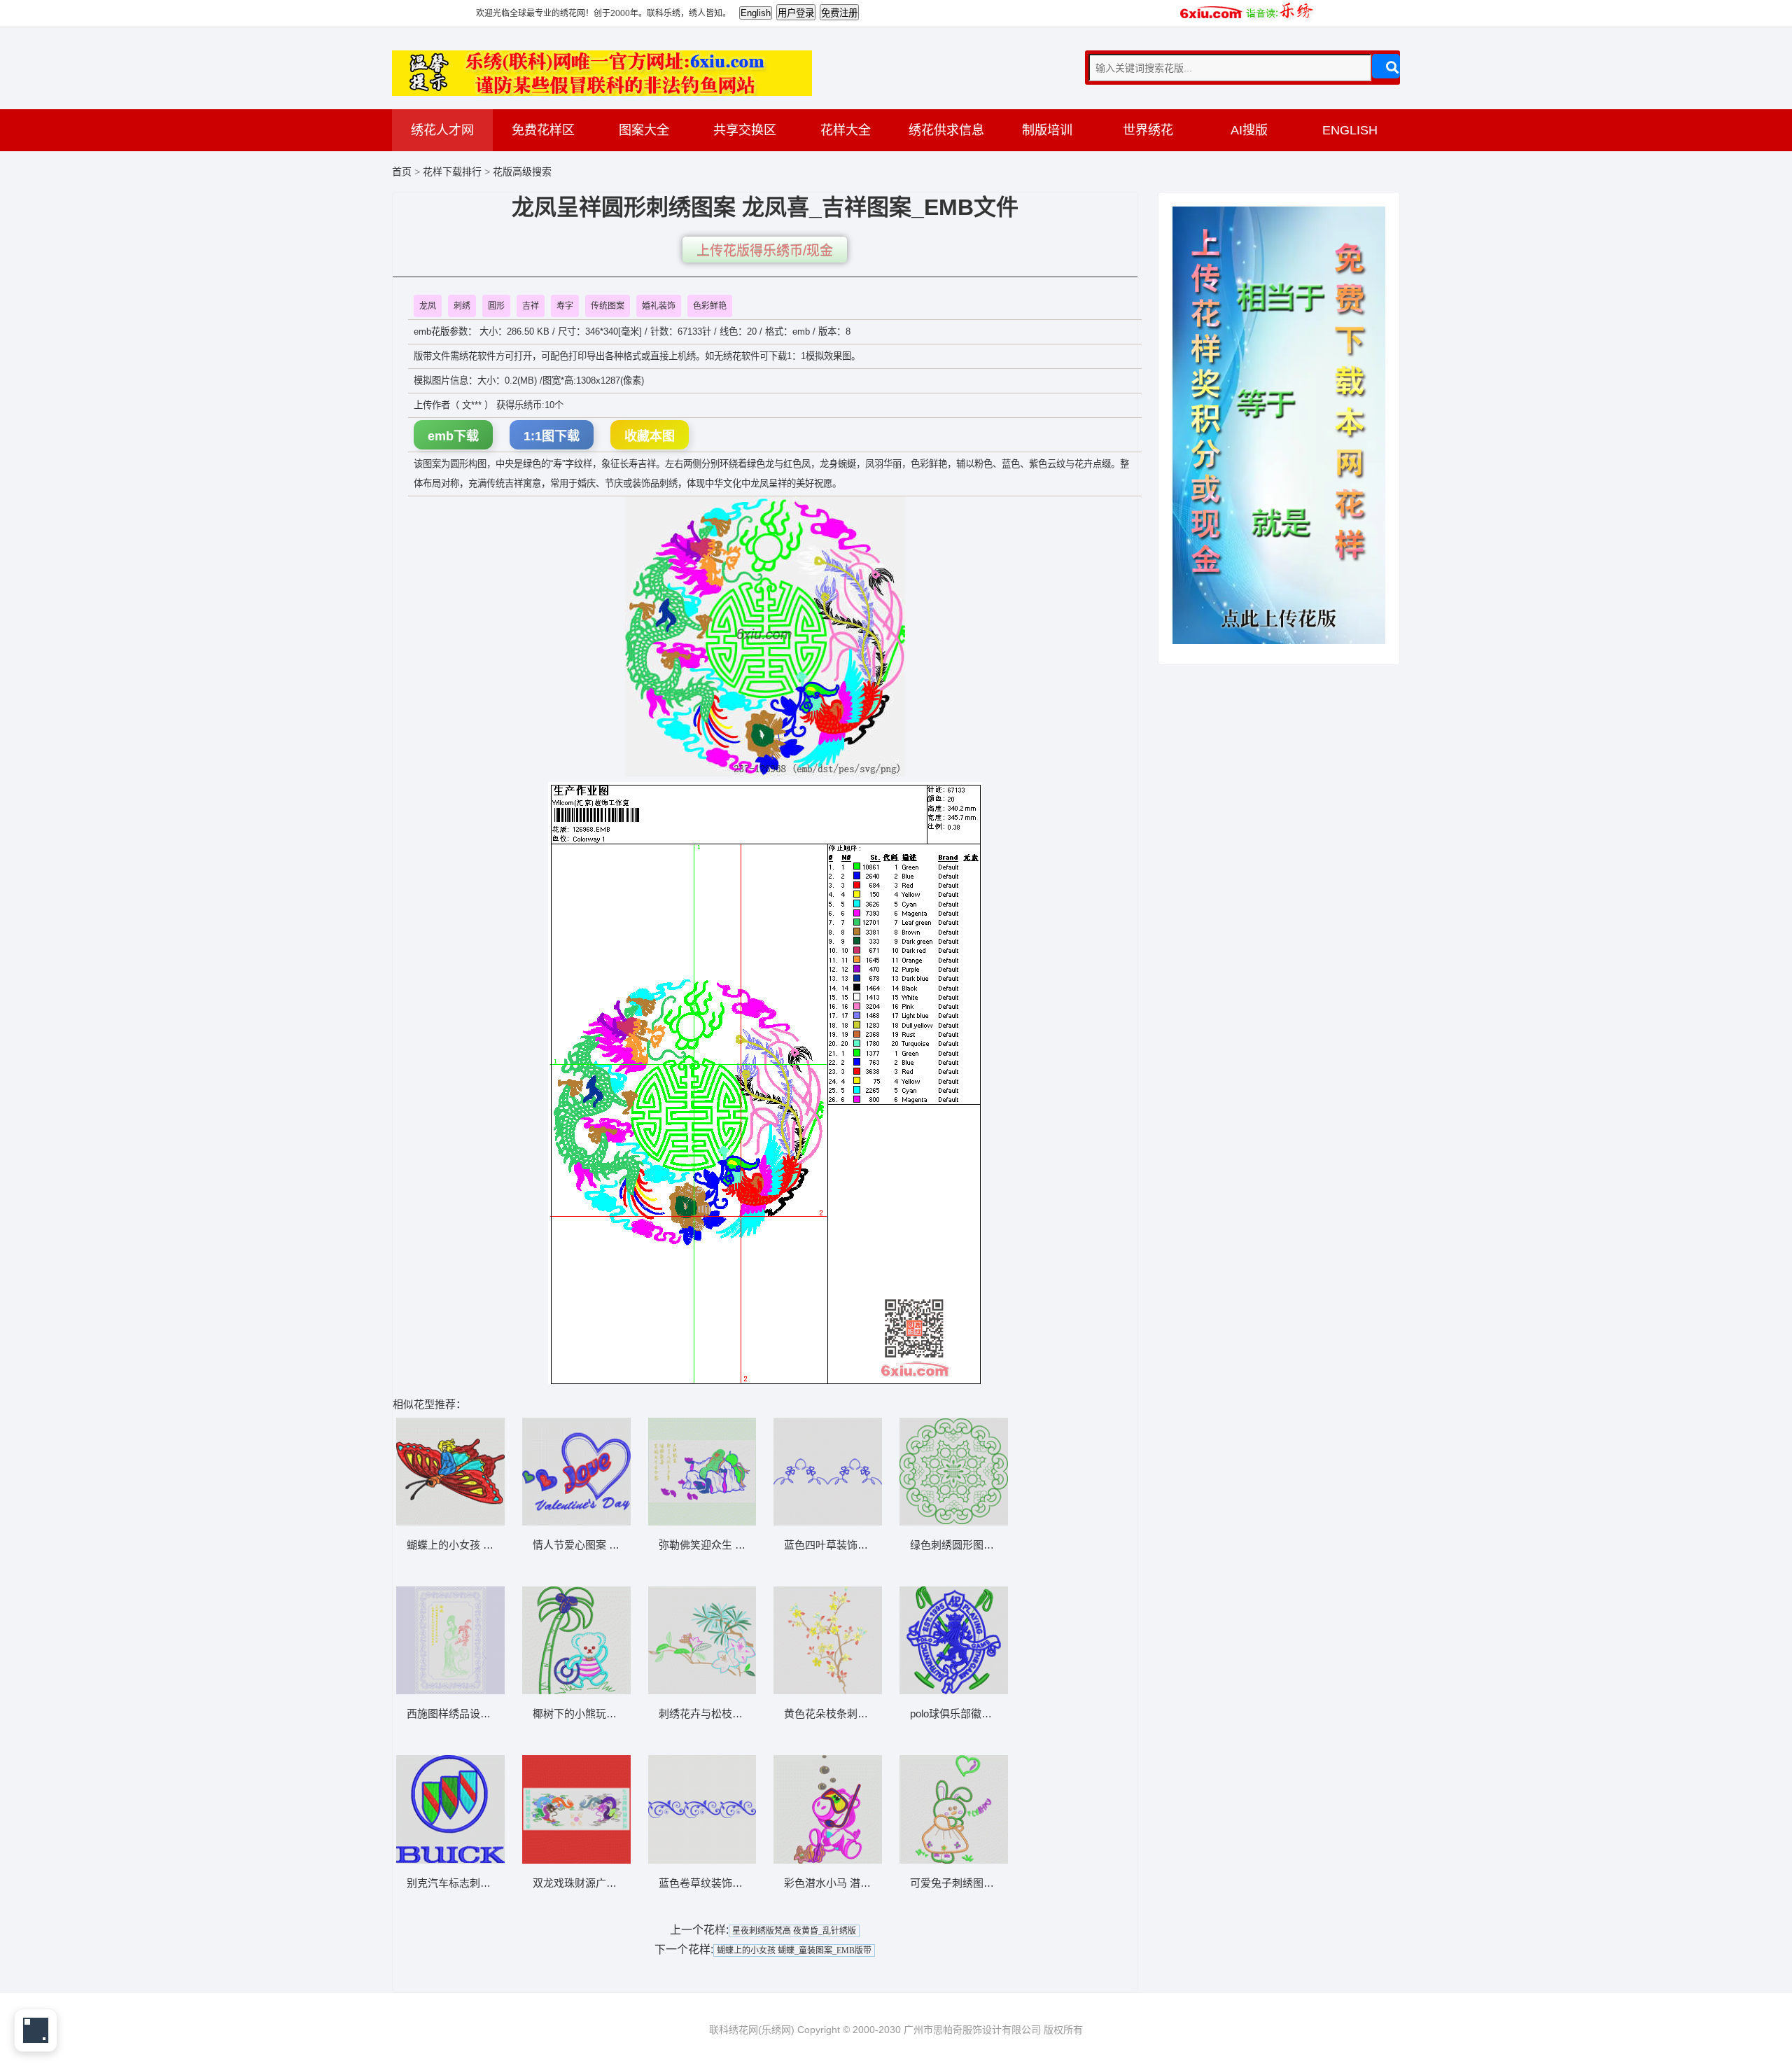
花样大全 (846, 130)
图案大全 (644, 130)
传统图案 (608, 306)
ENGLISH (1350, 130)
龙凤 (428, 306)
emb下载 (453, 436)
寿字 (565, 306)
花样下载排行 (454, 172)
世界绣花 (1148, 130)
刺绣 (462, 306)
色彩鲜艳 (710, 306)
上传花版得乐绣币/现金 (765, 251)
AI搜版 (1249, 130)
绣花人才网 (442, 130)
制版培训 (1047, 130)
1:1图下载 (552, 436)
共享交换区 (745, 130)
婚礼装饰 (659, 306)
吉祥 (531, 306)
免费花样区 (543, 130)
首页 (402, 172)
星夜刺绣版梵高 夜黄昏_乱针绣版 (794, 1931)
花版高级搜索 (522, 172)
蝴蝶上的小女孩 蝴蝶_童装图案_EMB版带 (794, 1950)
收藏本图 (650, 436)
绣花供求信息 (946, 130)
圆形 (496, 306)
